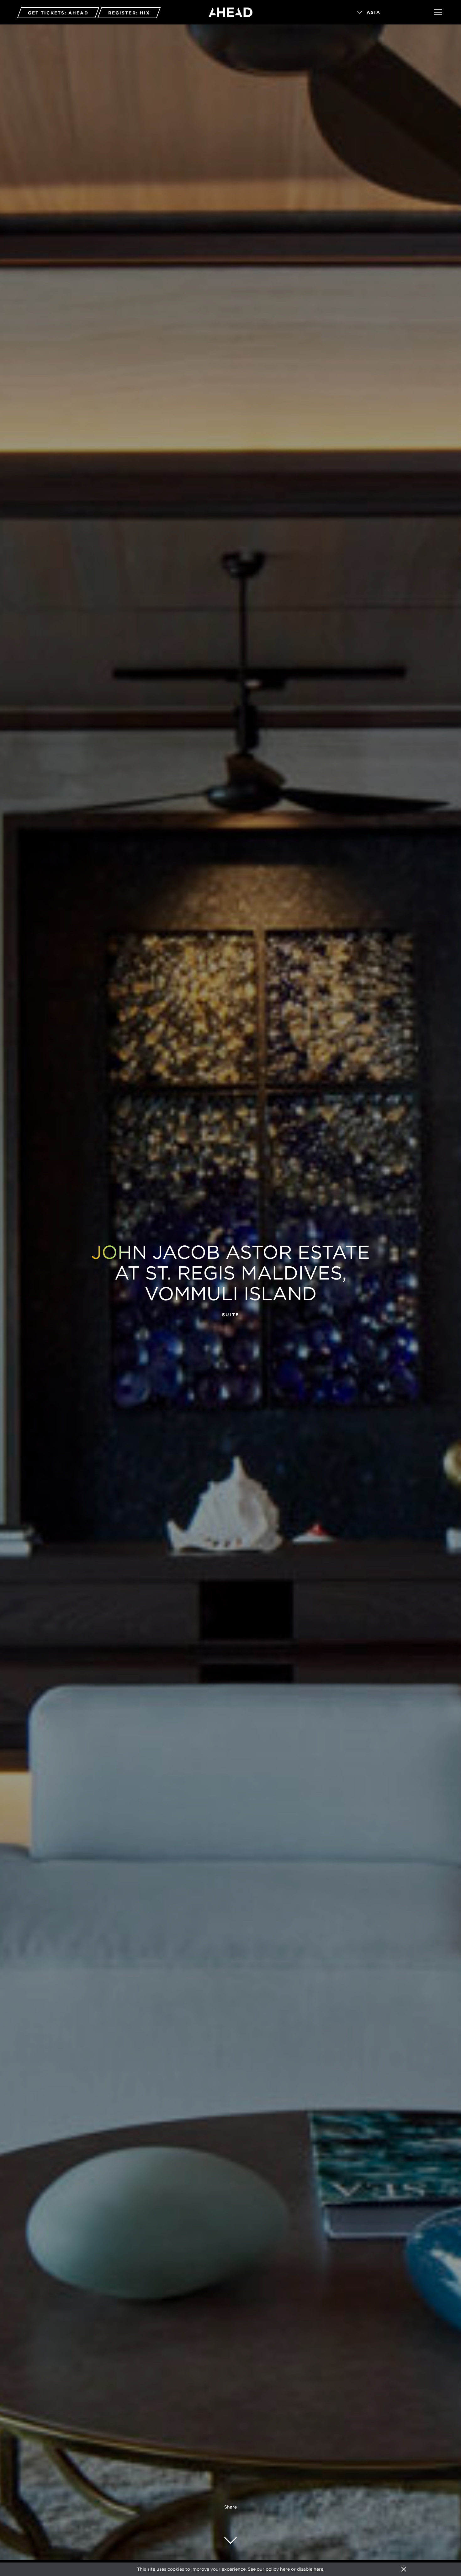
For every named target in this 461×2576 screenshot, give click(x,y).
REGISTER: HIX (129, 13)
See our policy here (269, 2569)
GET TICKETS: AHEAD (58, 13)
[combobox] (387, 13)
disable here (310, 2569)
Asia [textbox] (374, 12)
